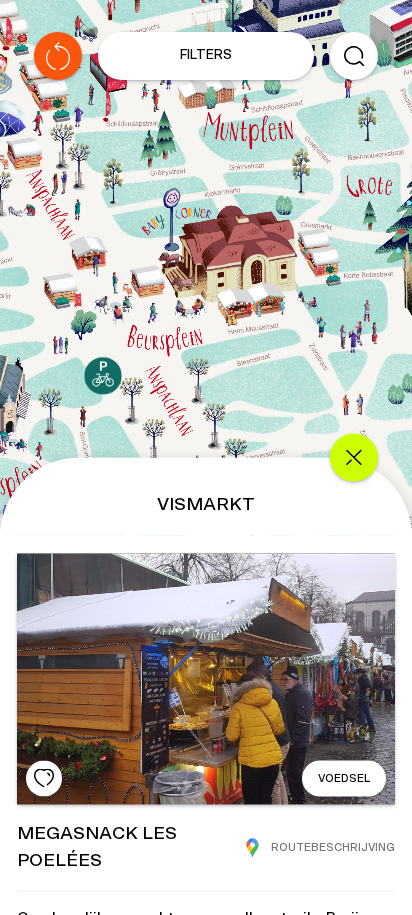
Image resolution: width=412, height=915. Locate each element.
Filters (206, 55)
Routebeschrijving (333, 847)
